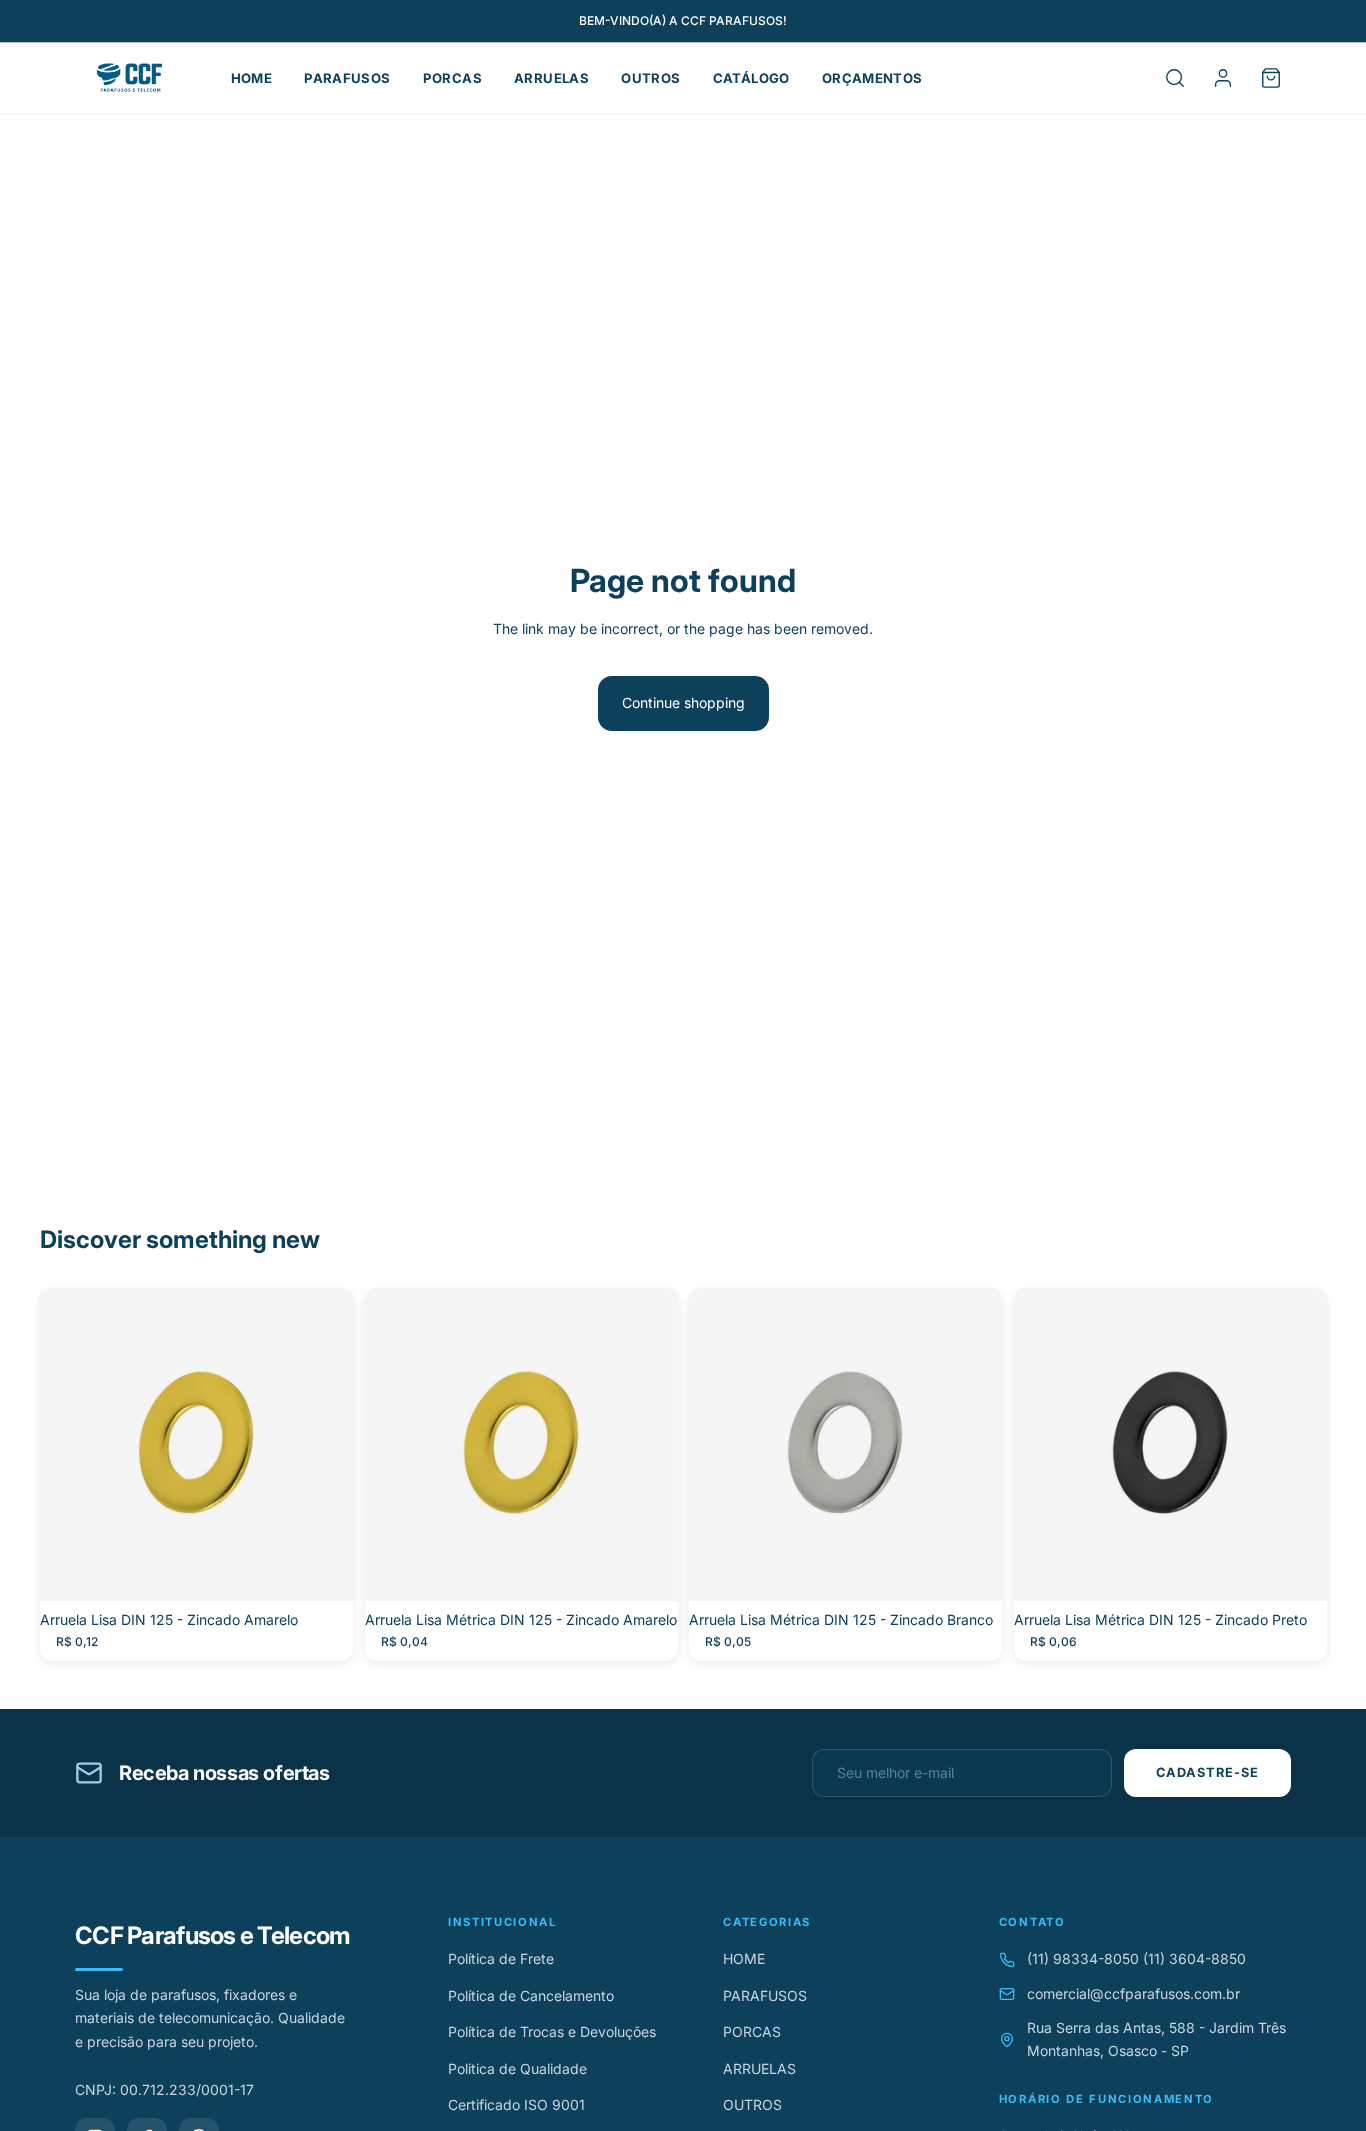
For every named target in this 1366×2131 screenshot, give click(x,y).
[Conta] (1223, 78)
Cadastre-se (1207, 1772)
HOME (252, 78)
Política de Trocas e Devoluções (552, 2031)
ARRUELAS (551, 78)
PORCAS (452, 78)
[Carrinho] (1271, 78)
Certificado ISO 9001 (516, 2104)
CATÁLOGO (751, 78)
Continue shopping (683, 702)
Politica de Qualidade (517, 2068)
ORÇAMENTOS (872, 78)
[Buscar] (1175, 78)
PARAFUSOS (347, 78)
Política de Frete (501, 1958)
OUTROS (650, 78)
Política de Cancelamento (531, 1995)
